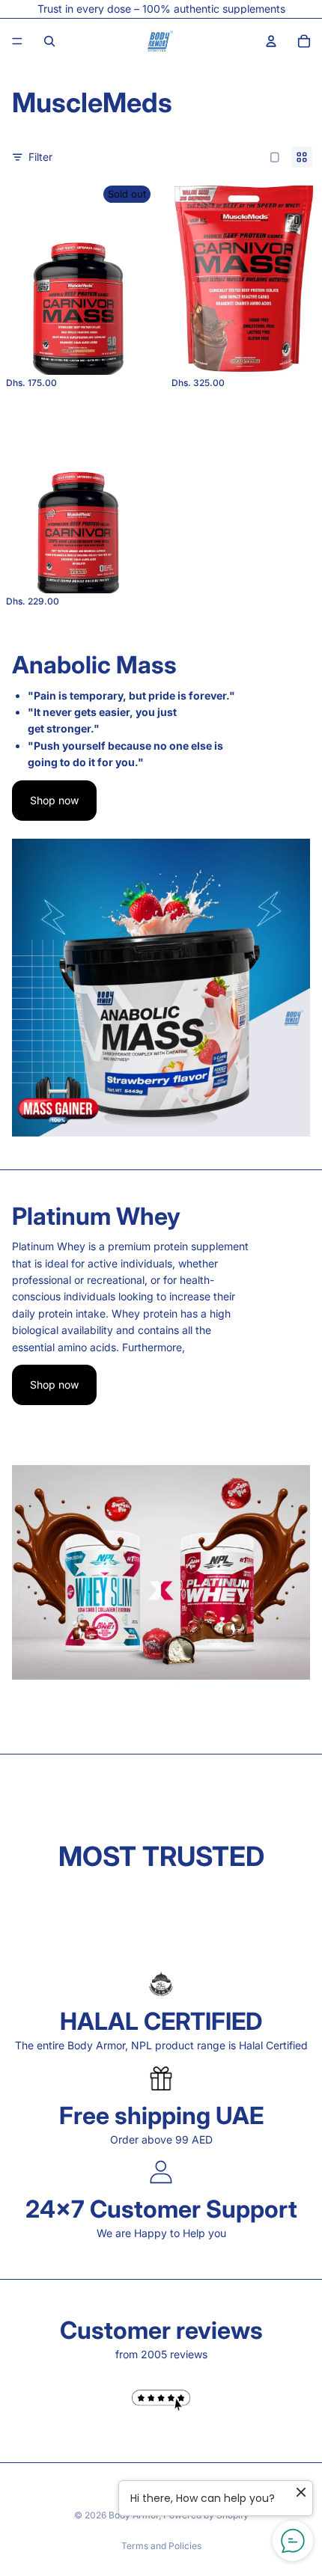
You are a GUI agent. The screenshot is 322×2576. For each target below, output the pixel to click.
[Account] (271, 41)
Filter (40, 157)
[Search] (49, 41)
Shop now (54, 800)
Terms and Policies (161, 2546)
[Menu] (17, 41)
